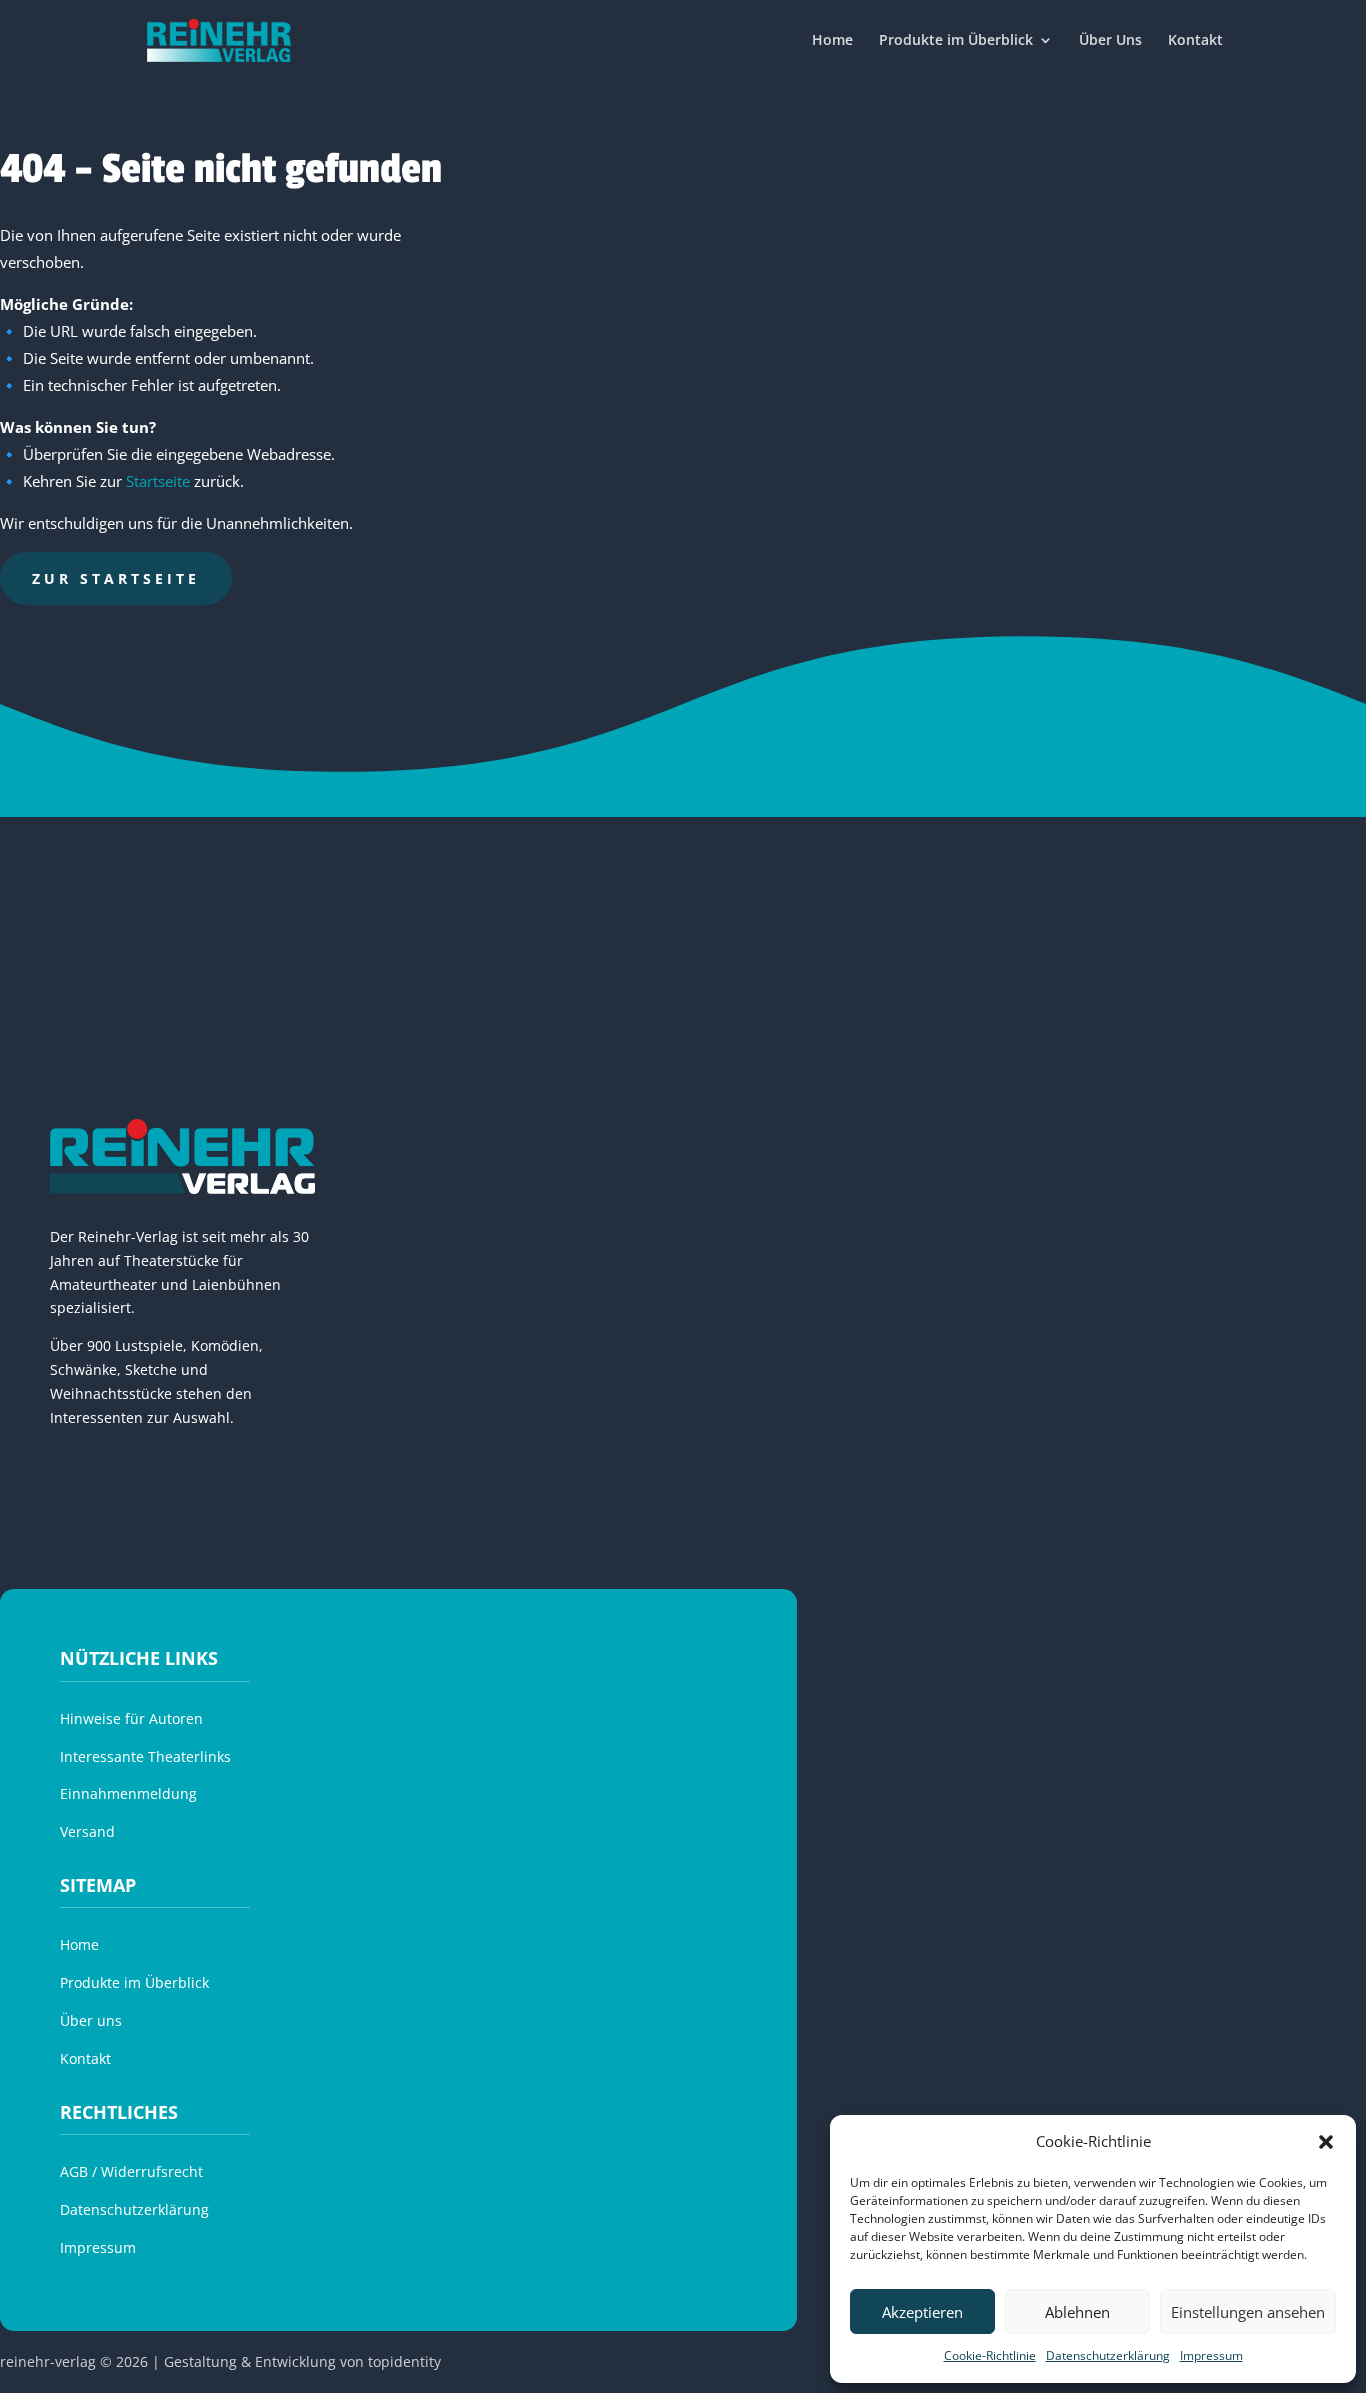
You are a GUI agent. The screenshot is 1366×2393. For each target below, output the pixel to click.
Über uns (91, 2020)
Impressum (1211, 2355)
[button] (1326, 2142)
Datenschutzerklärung (1108, 2355)
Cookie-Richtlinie (990, 2355)
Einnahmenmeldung (128, 1793)
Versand (87, 1831)
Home (832, 41)
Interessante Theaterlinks (145, 1756)
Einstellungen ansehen (1248, 2312)
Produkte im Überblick (956, 41)
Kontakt (1195, 41)
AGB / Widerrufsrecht (131, 2171)
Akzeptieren (922, 2312)
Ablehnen (1077, 2312)
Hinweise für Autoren (131, 1718)
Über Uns (1110, 41)
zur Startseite (116, 578)
